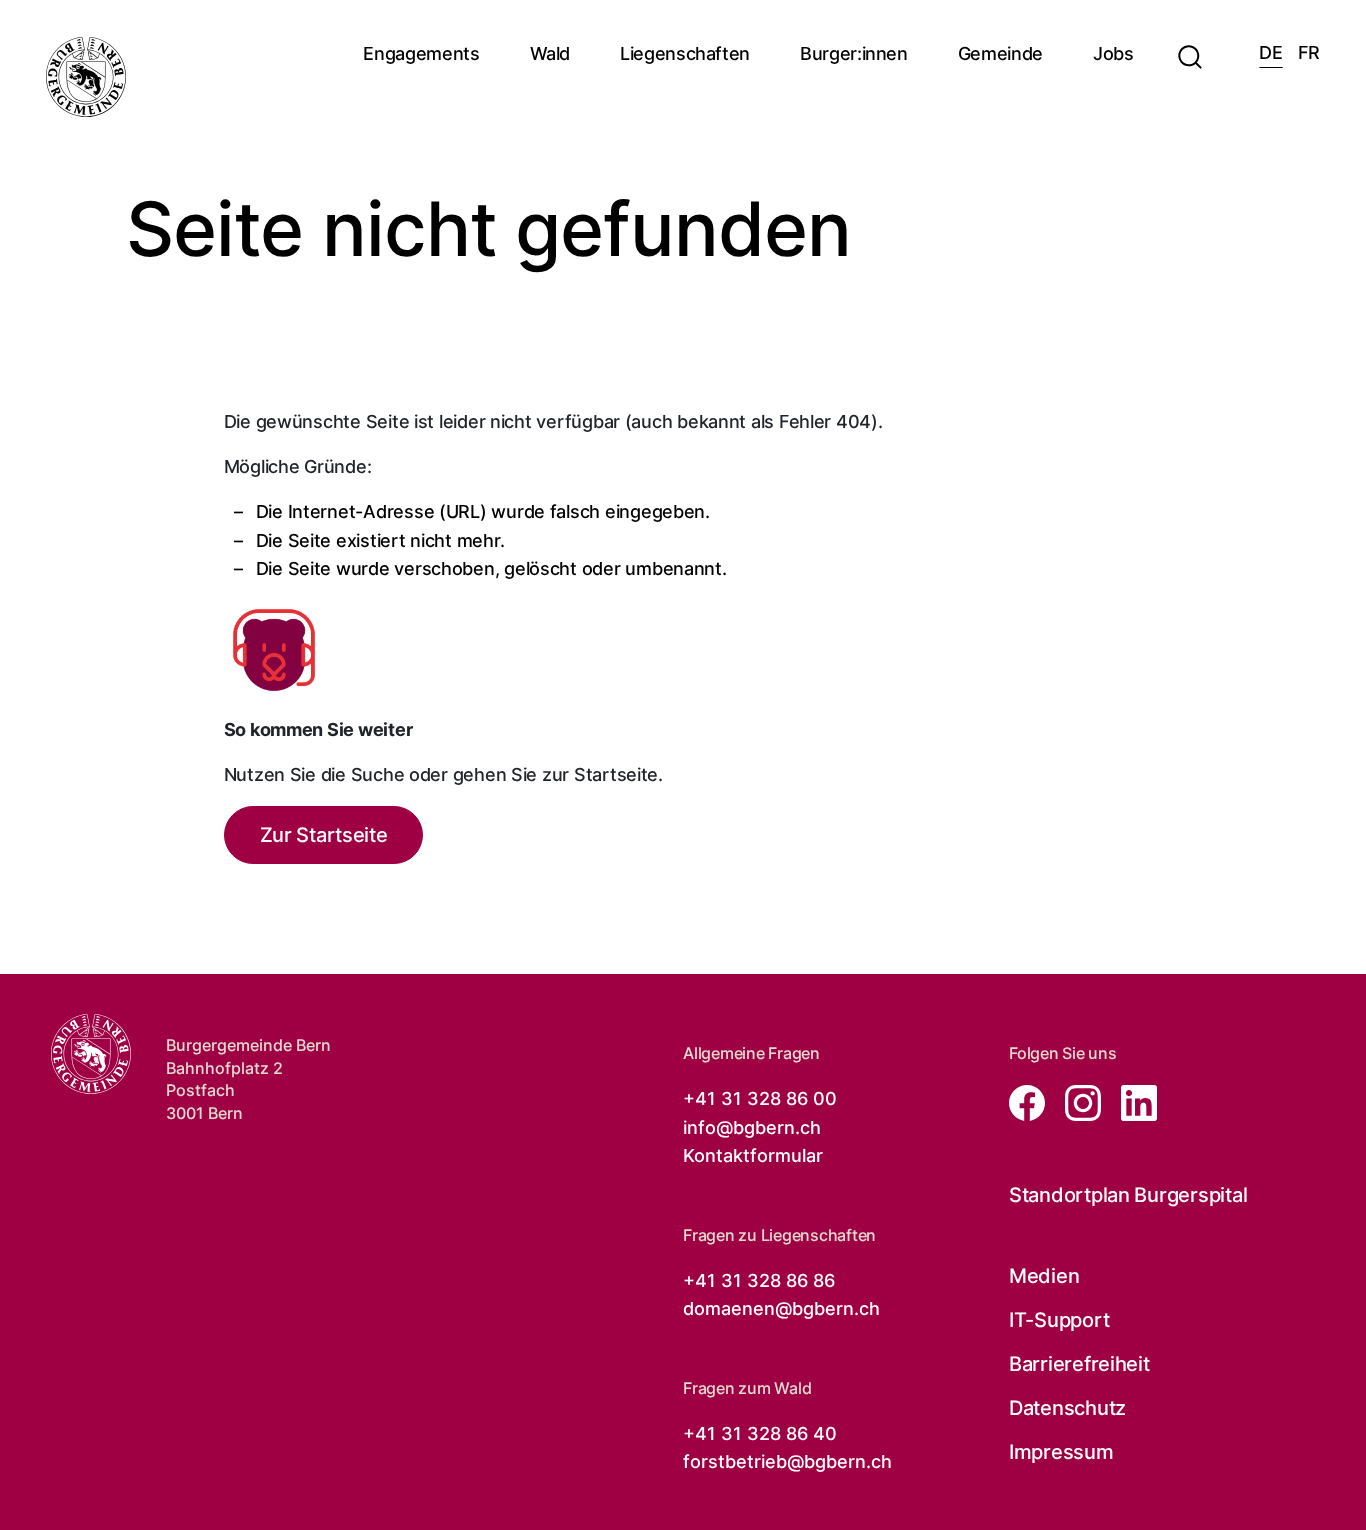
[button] (1190, 44)
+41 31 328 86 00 (760, 1098)
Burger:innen (854, 53)
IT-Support (1059, 1320)
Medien (1044, 1276)
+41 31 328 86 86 (759, 1280)
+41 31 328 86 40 (760, 1433)
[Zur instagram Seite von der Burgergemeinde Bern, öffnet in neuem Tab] (1077, 1101)
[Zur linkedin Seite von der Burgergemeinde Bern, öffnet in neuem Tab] (1131, 1101)
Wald (550, 53)
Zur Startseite (324, 835)
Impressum (1061, 1452)
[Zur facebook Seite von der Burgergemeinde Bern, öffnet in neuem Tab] (1029, 1101)
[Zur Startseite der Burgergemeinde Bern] (86, 77)
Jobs (1113, 53)
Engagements (421, 53)
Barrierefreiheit (1079, 1364)
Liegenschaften (685, 53)
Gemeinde (1000, 53)
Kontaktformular (753, 1155)
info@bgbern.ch (752, 1127)
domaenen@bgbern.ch (781, 1308)
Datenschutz (1067, 1408)
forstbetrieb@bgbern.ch (787, 1461)
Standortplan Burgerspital (1128, 1195)
